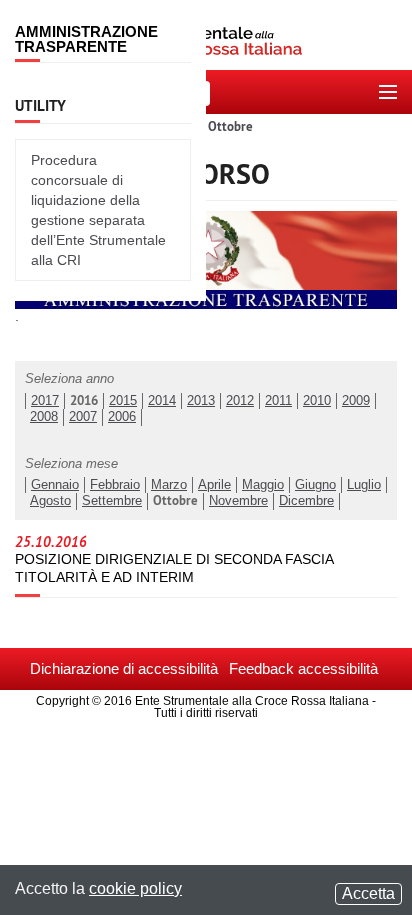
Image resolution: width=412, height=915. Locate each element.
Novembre (238, 501)
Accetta (368, 893)
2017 (45, 401)
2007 (83, 417)
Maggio (263, 485)
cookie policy (135, 888)
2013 (201, 401)
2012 (240, 401)
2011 (278, 401)
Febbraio (115, 485)
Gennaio (55, 485)
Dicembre (306, 501)
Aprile (214, 485)
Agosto (50, 501)
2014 (162, 401)
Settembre (112, 501)
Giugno (315, 485)
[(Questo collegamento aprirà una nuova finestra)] (206, 259)
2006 (122, 417)
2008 (44, 417)
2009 (356, 401)
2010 (317, 401)
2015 (123, 401)
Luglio (364, 485)
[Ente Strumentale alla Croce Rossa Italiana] (206, 35)
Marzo (169, 485)
